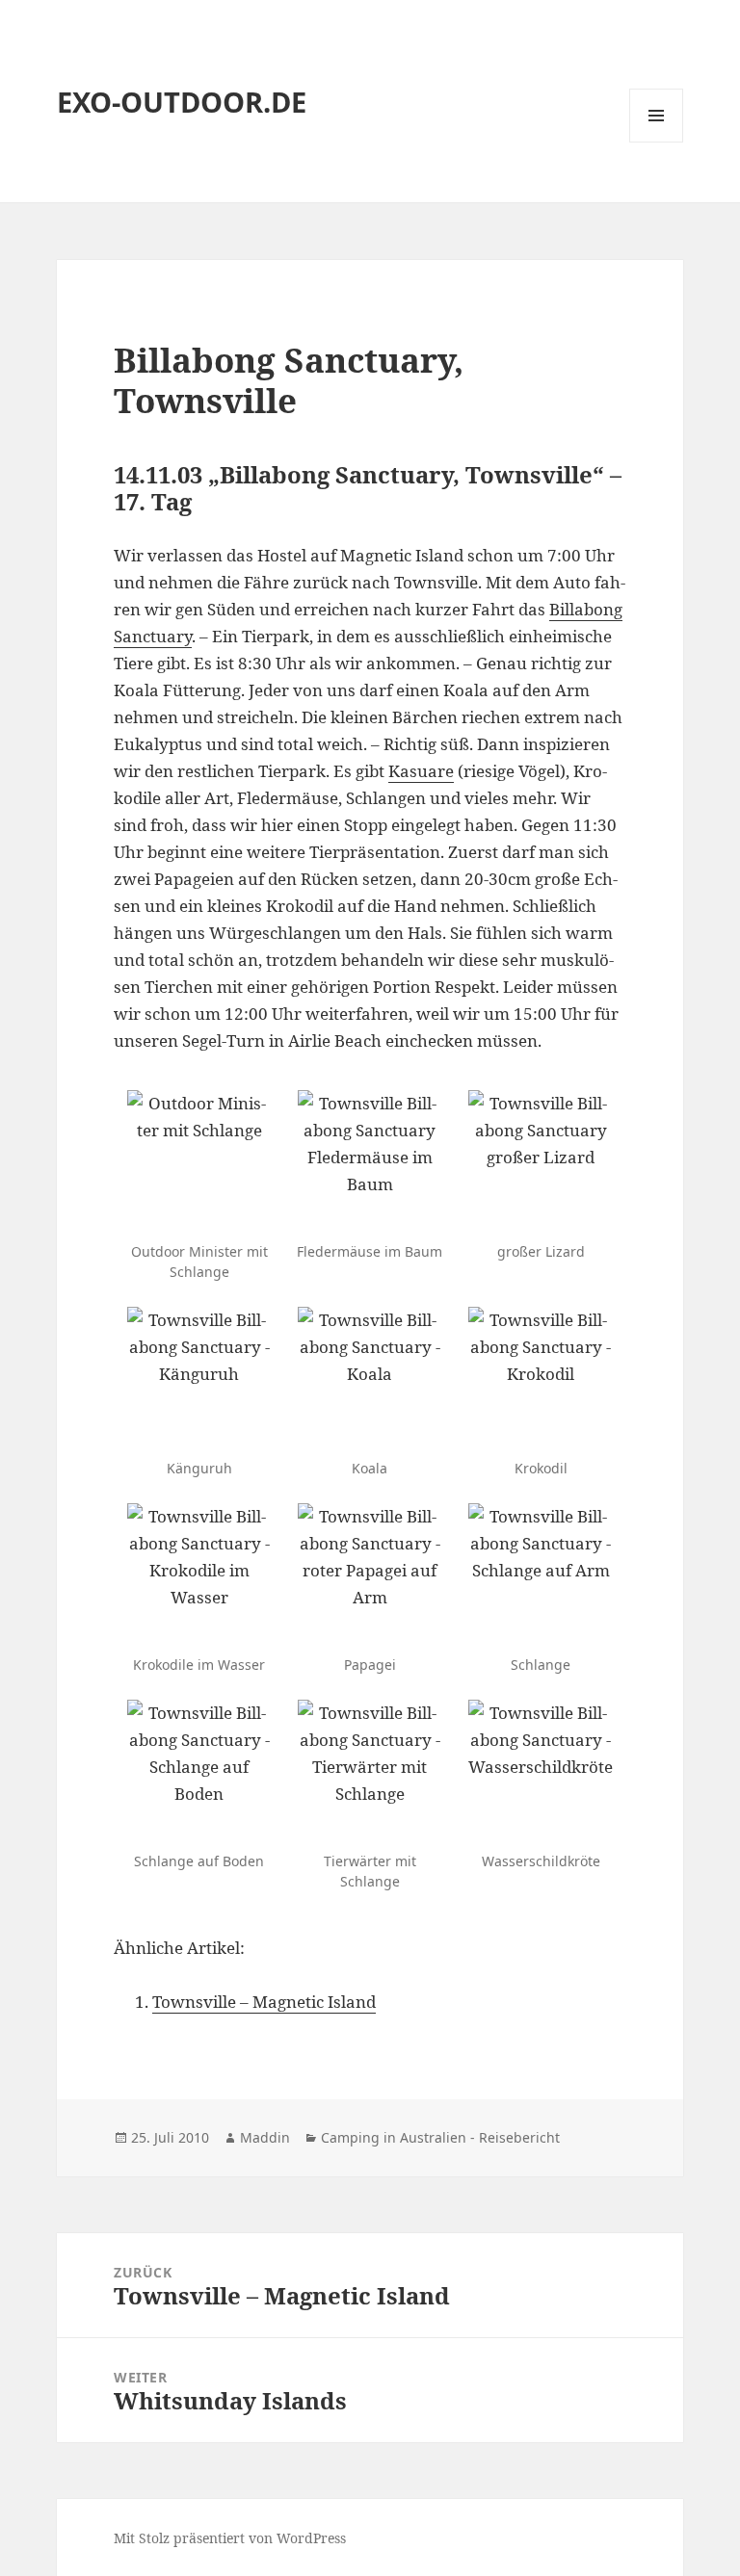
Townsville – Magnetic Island (264, 2002)
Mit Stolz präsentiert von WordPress (230, 2538)
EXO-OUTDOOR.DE (182, 102)
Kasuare (421, 771)
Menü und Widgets (657, 142)
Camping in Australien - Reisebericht (440, 2137)
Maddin (265, 2137)
